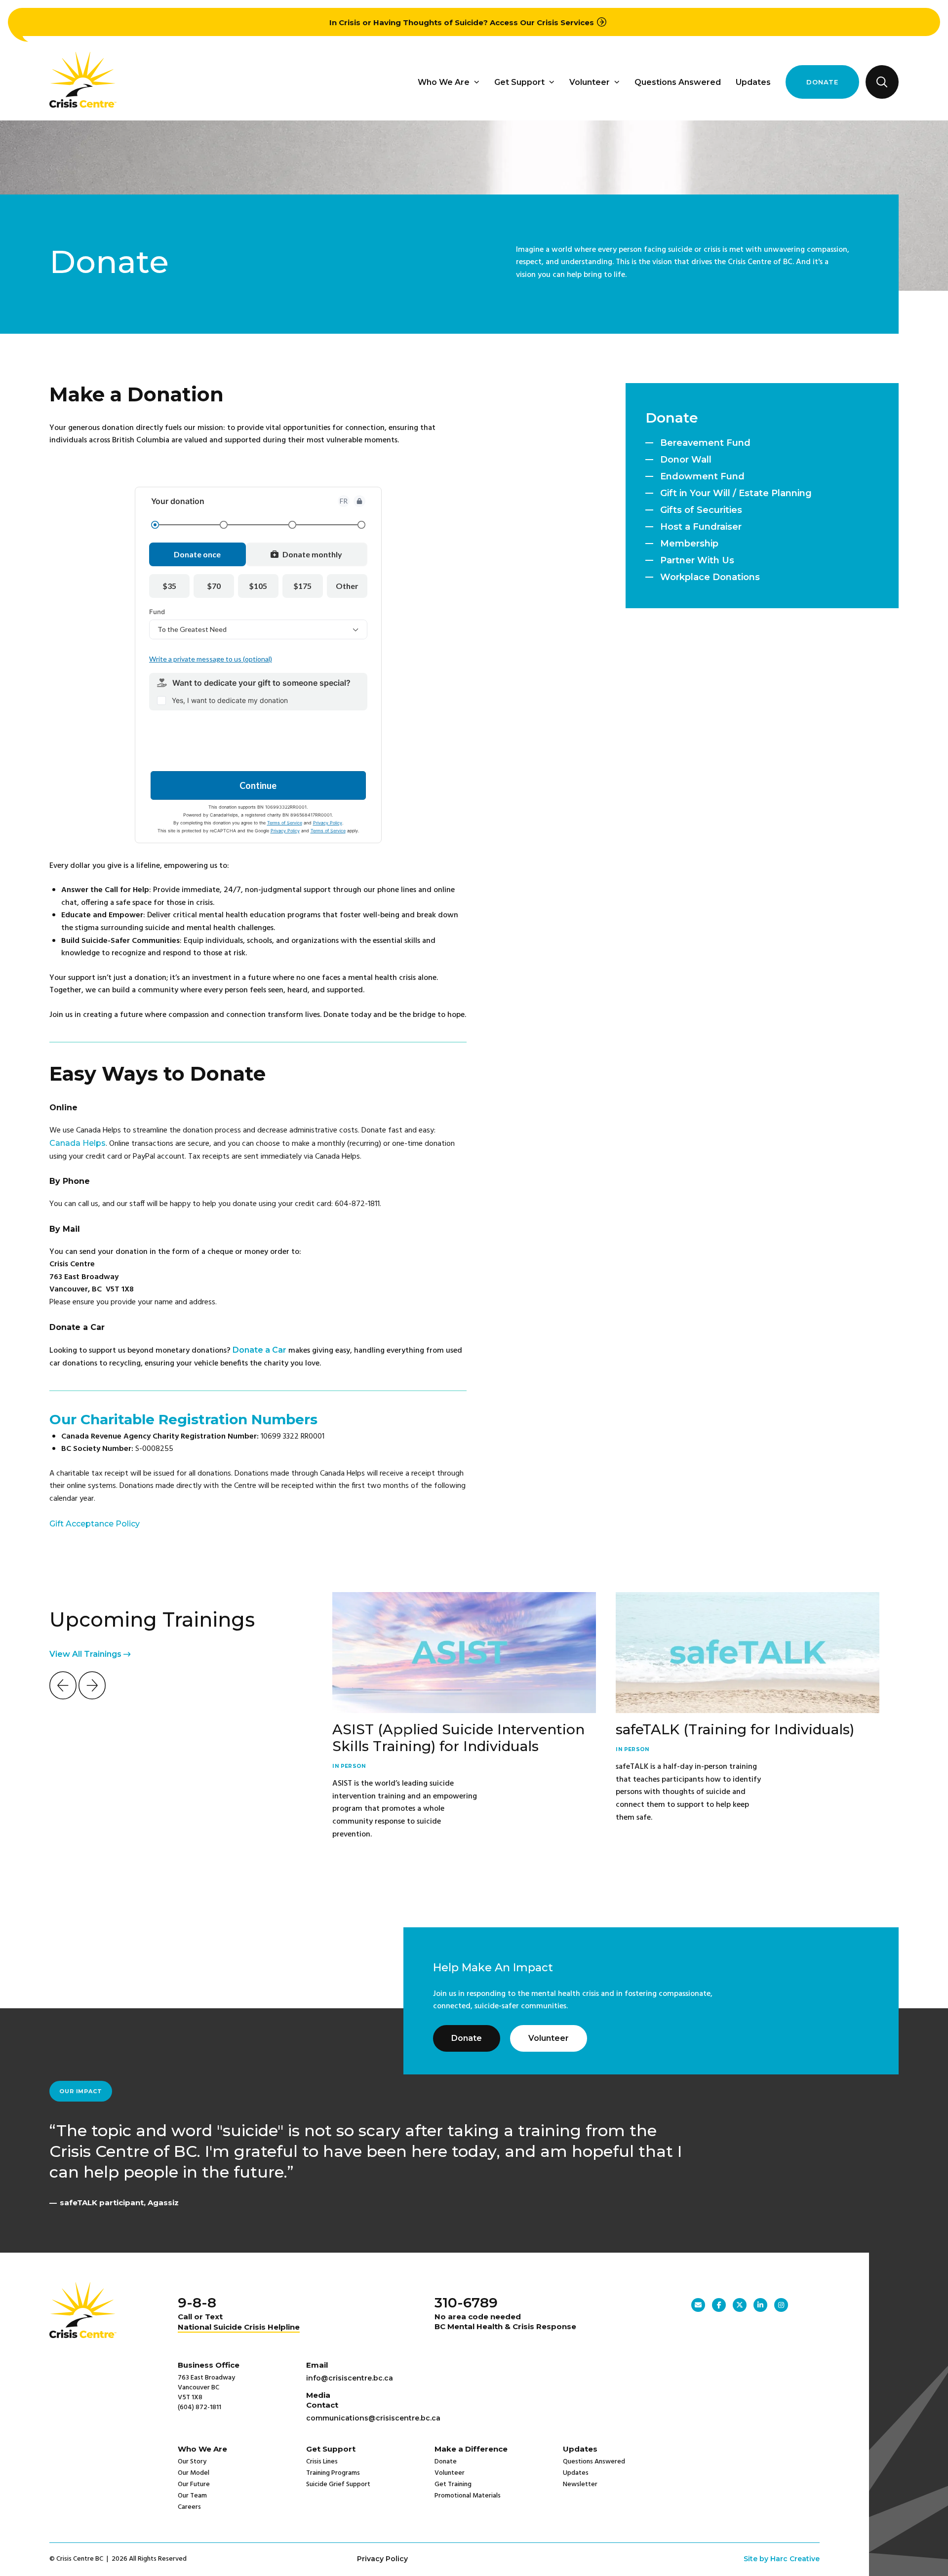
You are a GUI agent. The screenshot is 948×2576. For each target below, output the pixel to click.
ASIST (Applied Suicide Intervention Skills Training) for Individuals (458, 1738)
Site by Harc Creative (782, 2559)
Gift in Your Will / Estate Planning (736, 493)
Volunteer (590, 82)
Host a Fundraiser (701, 527)
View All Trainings (86, 1654)
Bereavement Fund (705, 443)
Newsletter (580, 2484)
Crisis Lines (322, 2462)
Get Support (519, 82)
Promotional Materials (468, 2496)
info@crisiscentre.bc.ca (350, 2378)
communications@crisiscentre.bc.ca (373, 2418)
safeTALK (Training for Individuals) (735, 1729)
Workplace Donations (710, 577)
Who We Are (444, 82)
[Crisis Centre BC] (83, 105)
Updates (753, 82)
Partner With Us (697, 560)
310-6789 (466, 2303)
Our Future (194, 2484)
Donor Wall (686, 460)
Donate (822, 82)
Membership (689, 544)
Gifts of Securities (701, 510)
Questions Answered (678, 82)
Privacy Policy (382, 2559)
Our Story (192, 2462)
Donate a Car (259, 1350)
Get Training (453, 2484)
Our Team (192, 2496)
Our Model (194, 2473)
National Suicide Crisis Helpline (239, 2327)
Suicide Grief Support (338, 2484)
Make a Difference (471, 2449)
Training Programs (333, 2473)
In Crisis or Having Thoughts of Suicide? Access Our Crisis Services (462, 22)
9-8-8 (197, 2303)
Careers (189, 2507)
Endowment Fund (702, 476)
